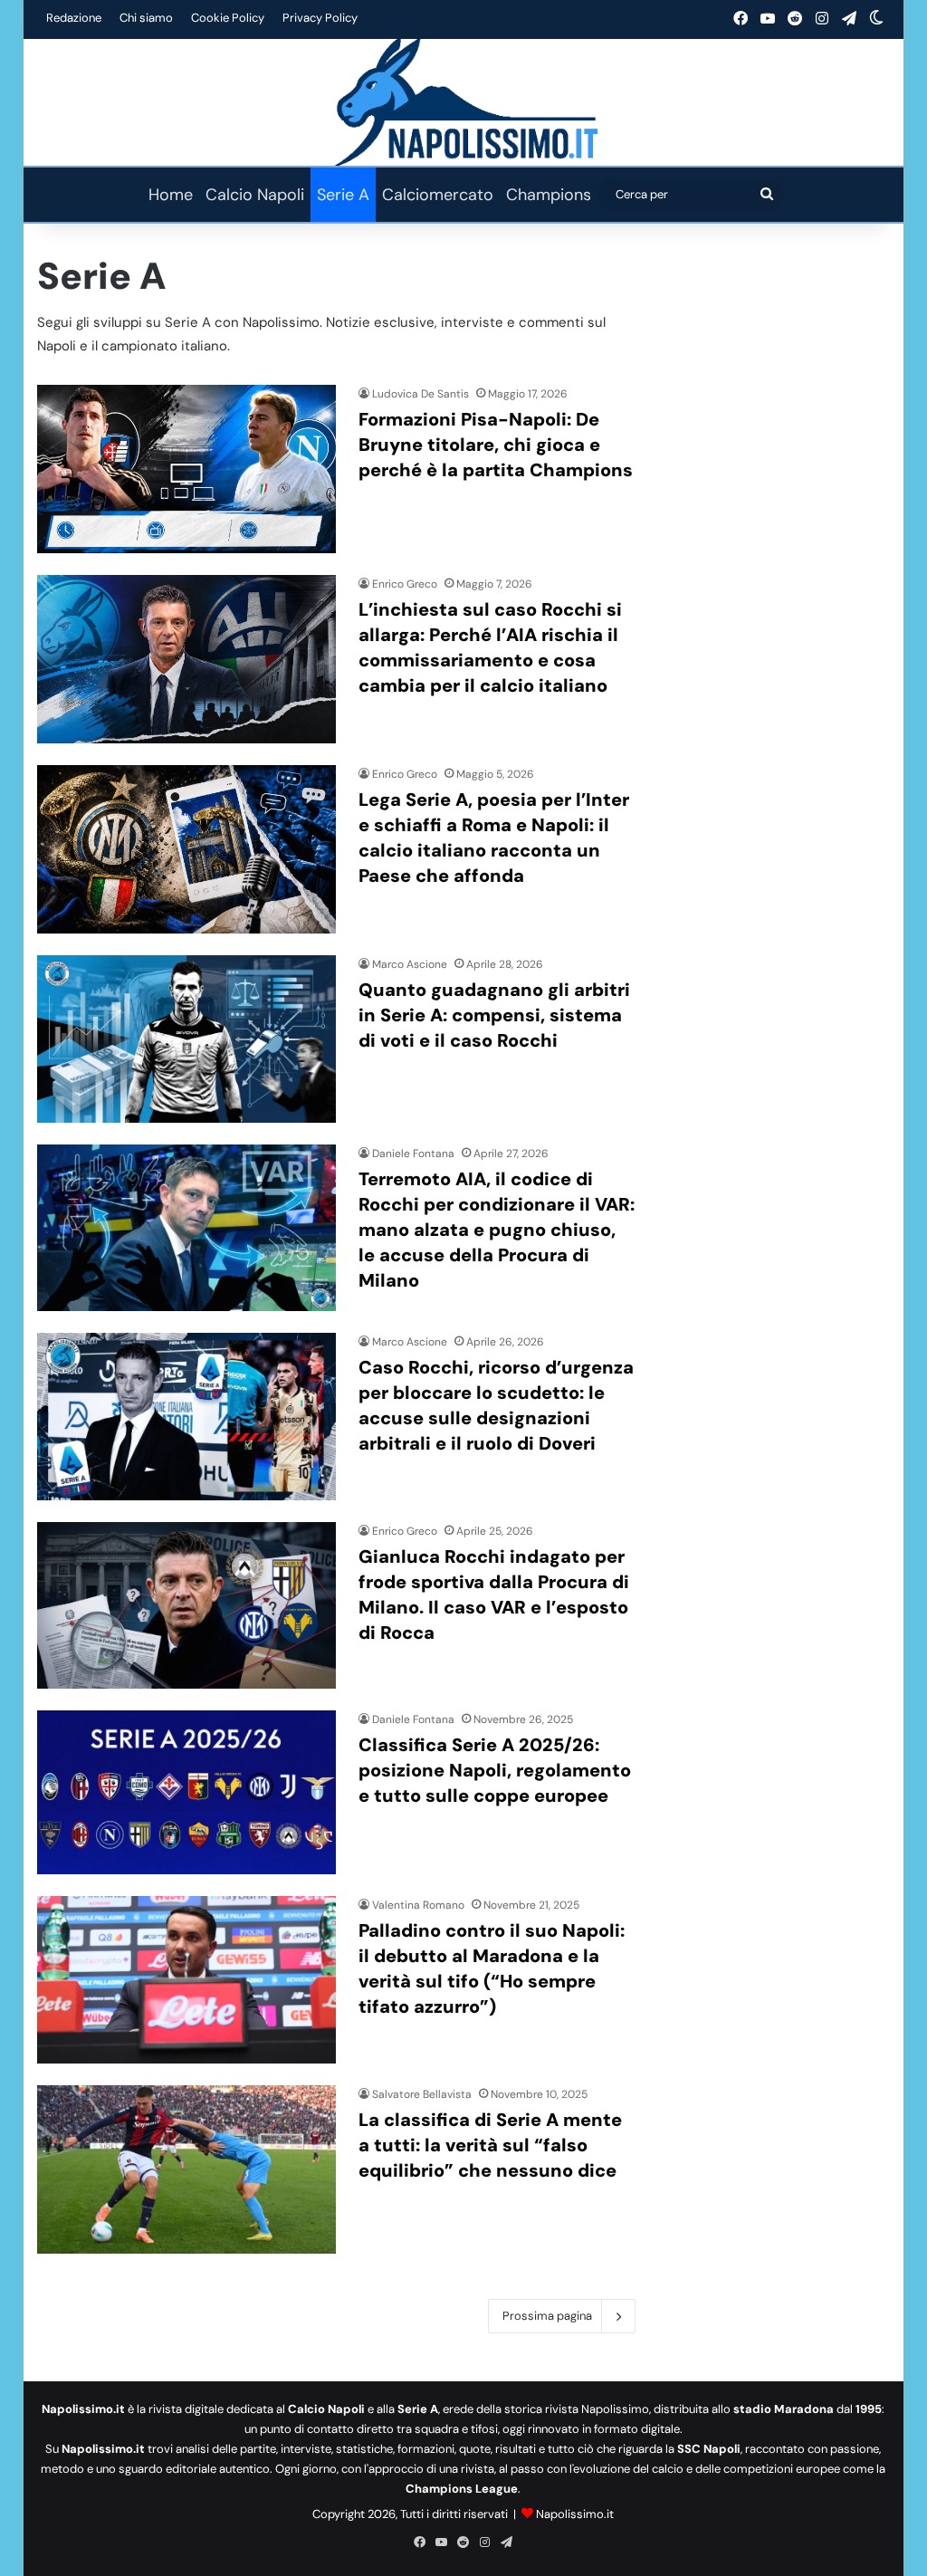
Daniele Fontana (413, 1154)
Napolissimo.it (575, 2514)
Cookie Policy (228, 18)
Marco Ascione (410, 964)
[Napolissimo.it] (463, 102)
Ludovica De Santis (420, 394)
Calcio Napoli (255, 195)
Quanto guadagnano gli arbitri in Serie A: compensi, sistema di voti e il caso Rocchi (494, 1015)
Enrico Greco (405, 584)
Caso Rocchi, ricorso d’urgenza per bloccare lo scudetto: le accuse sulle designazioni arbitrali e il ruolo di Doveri (496, 1405)
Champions (549, 195)
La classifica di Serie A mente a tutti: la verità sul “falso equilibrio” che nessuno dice (490, 2145)
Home (171, 195)
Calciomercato (438, 195)
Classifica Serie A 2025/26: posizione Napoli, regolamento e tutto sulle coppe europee (495, 1770)
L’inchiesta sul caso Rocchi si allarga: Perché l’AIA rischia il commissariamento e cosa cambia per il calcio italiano (490, 647)
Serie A (343, 195)
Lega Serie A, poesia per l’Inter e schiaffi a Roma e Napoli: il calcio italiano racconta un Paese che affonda (494, 838)
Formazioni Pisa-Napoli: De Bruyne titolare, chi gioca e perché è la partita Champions (496, 445)
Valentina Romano (418, 1905)
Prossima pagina (547, 2316)
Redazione (74, 18)
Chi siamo (146, 18)
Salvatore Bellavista (422, 2094)
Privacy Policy (320, 18)
